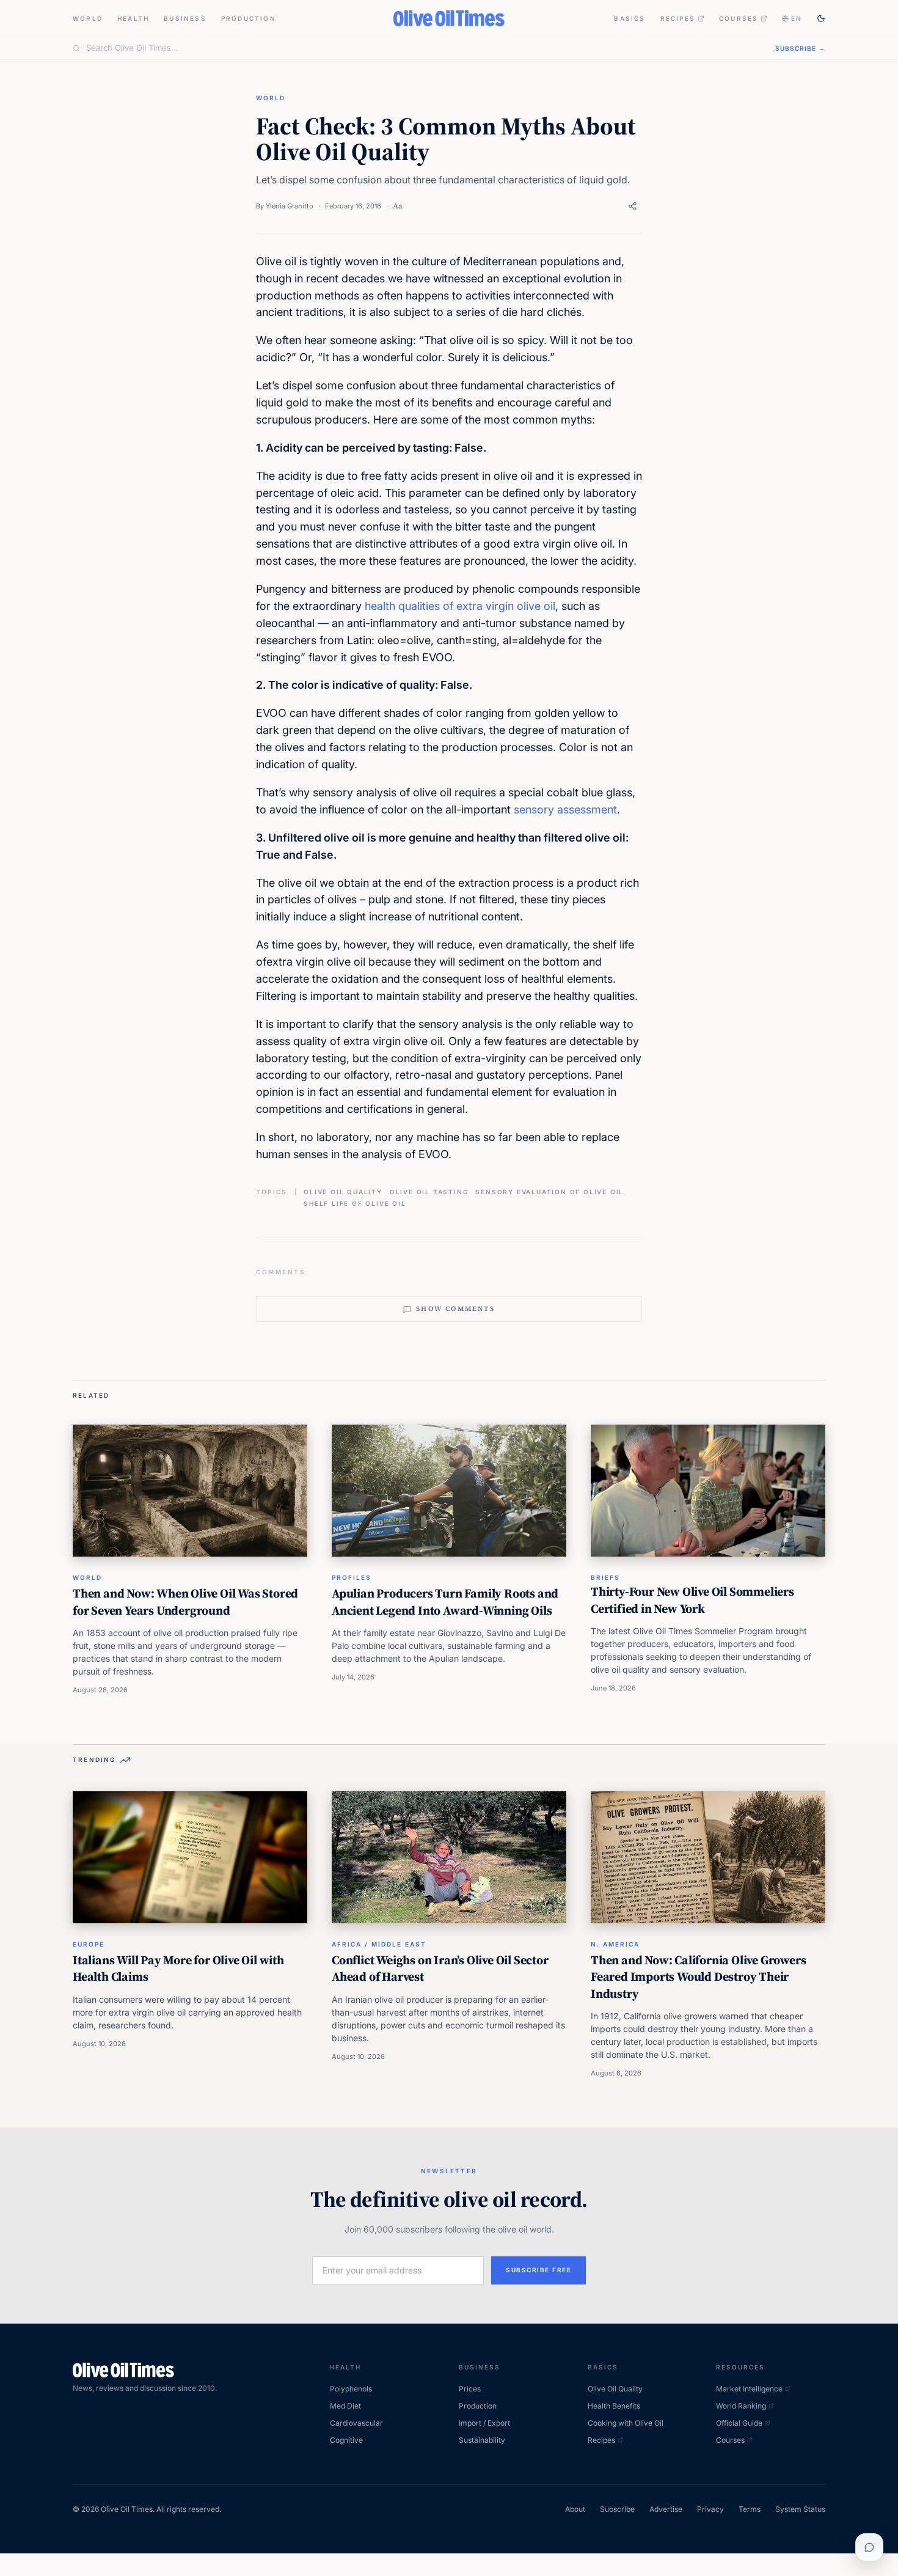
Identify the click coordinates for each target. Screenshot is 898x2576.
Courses (739, 18)
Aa (398, 206)
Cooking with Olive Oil (626, 2423)
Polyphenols (351, 2389)
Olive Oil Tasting (429, 1192)
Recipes (678, 18)
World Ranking (741, 2406)
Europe (89, 1944)
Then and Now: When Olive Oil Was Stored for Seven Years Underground (185, 1602)
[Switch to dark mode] (821, 18)
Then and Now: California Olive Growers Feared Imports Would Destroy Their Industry (698, 1977)
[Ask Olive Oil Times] (869, 2547)
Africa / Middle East (379, 1944)
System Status (800, 2509)
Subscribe (617, 2509)
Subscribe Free (538, 2270)
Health (133, 18)
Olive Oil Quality (343, 1192)
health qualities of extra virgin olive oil (460, 606)
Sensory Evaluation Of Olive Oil (549, 1192)
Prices (470, 2389)
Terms (750, 2509)
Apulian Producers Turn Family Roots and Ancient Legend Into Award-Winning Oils (445, 1602)
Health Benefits (614, 2406)
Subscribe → (800, 48)
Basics (630, 18)
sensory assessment (565, 809)
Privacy (710, 2509)
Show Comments (455, 1309)
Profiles (352, 1577)
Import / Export (484, 2423)
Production (249, 18)
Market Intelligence (749, 2389)
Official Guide (739, 2423)
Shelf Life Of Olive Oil (355, 1203)
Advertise (666, 2509)
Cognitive (346, 2440)
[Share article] (633, 206)
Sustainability (482, 2440)
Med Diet (345, 2406)
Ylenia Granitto (290, 206)
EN (797, 18)
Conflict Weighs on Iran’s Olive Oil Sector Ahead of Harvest (440, 1969)
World (88, 18)
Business (185, 18)
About (575, 2509)
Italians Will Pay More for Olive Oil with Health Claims (178, 1969)
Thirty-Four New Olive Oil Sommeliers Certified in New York (692, 1600)
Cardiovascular (356, 2423)
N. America (615, 1944)
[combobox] (423, 48)
